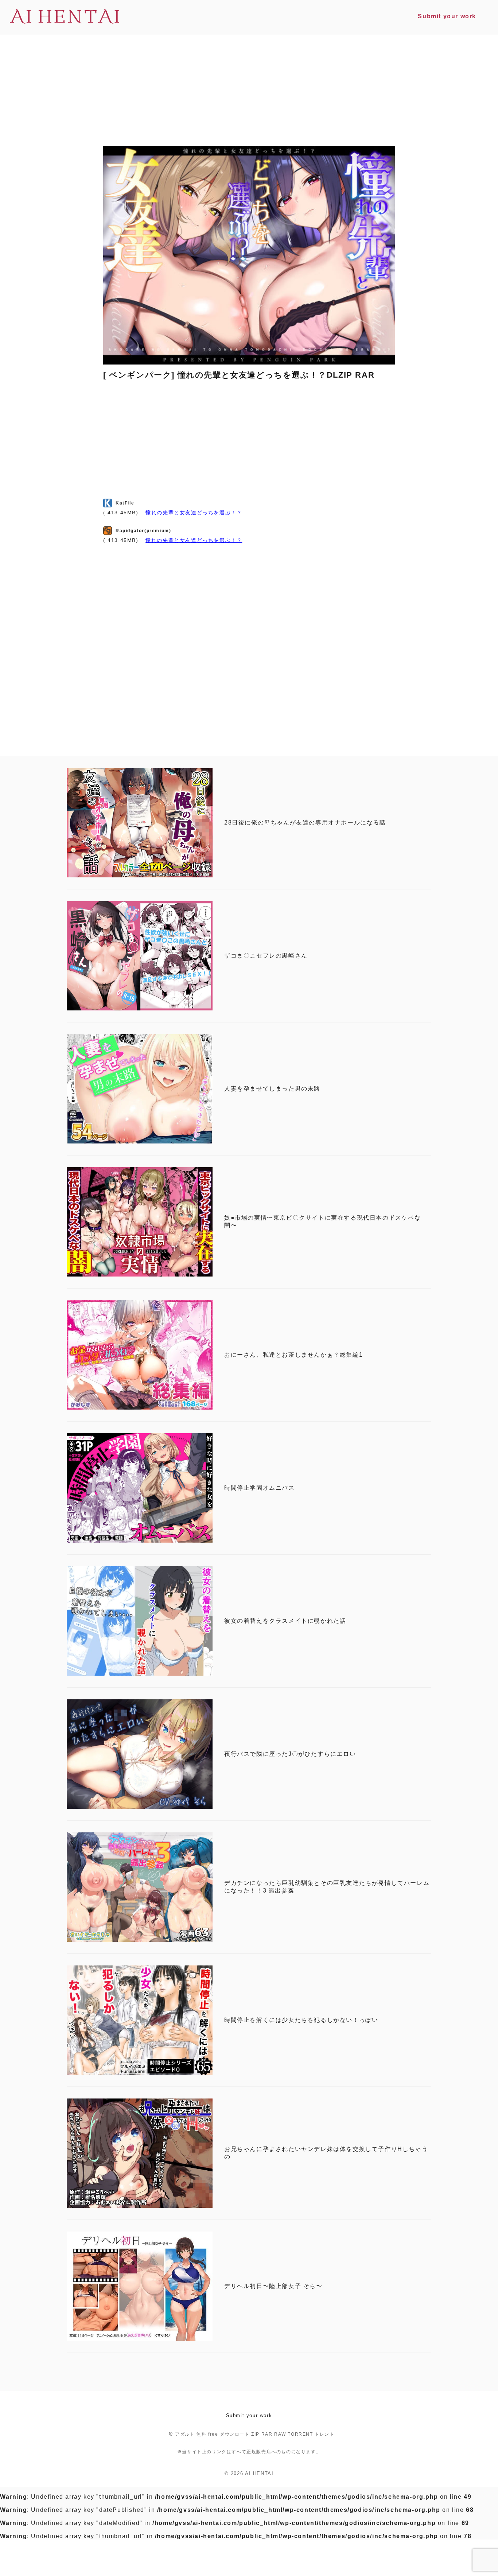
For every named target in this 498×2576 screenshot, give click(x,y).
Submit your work (249, 2415)
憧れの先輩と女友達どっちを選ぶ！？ (194, 513)
